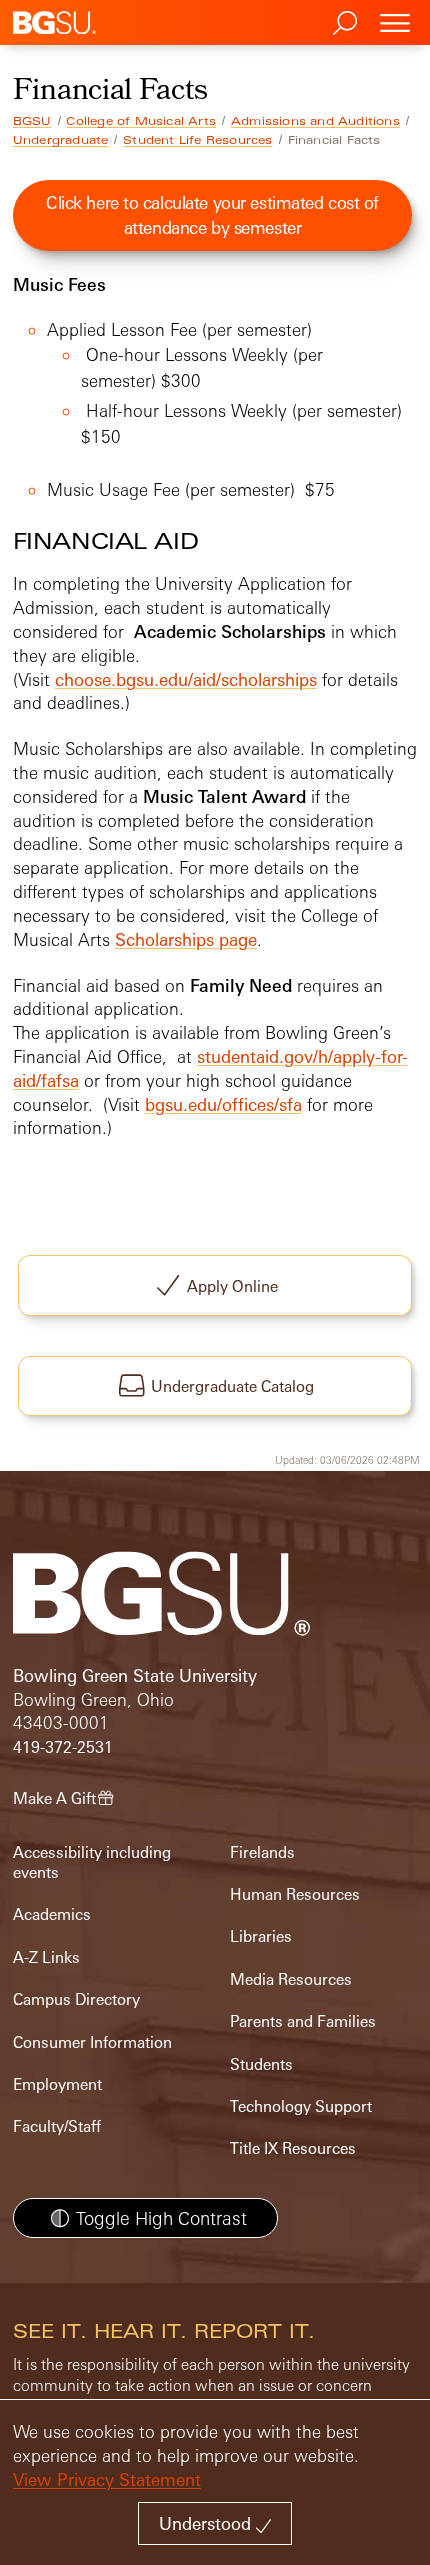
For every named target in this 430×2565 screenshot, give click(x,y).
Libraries (261, 1936)
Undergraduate (61, 140)
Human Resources (295, 1894)
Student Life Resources (197, 140)
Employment (57, 2084)
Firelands (262, 1852)
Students (261, 2064)
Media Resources (291, 1979)
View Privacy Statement (107, 2479)
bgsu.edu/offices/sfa (223, 1104)
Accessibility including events (92, 1862)
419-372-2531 (63, 1747)
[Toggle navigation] (395, 22)
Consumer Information (92, 2042)
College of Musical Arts (141, 121)
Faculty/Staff (57, 2126)
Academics (52, 1914)
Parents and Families (303, 2021)
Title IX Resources (293, 2148)
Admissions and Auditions (315, 121)
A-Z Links (46, 1957)
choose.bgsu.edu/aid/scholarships (186, 679)
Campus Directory (76, 1999)
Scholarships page (186, 939)
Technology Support (301, 2106)
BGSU (32, 121)
